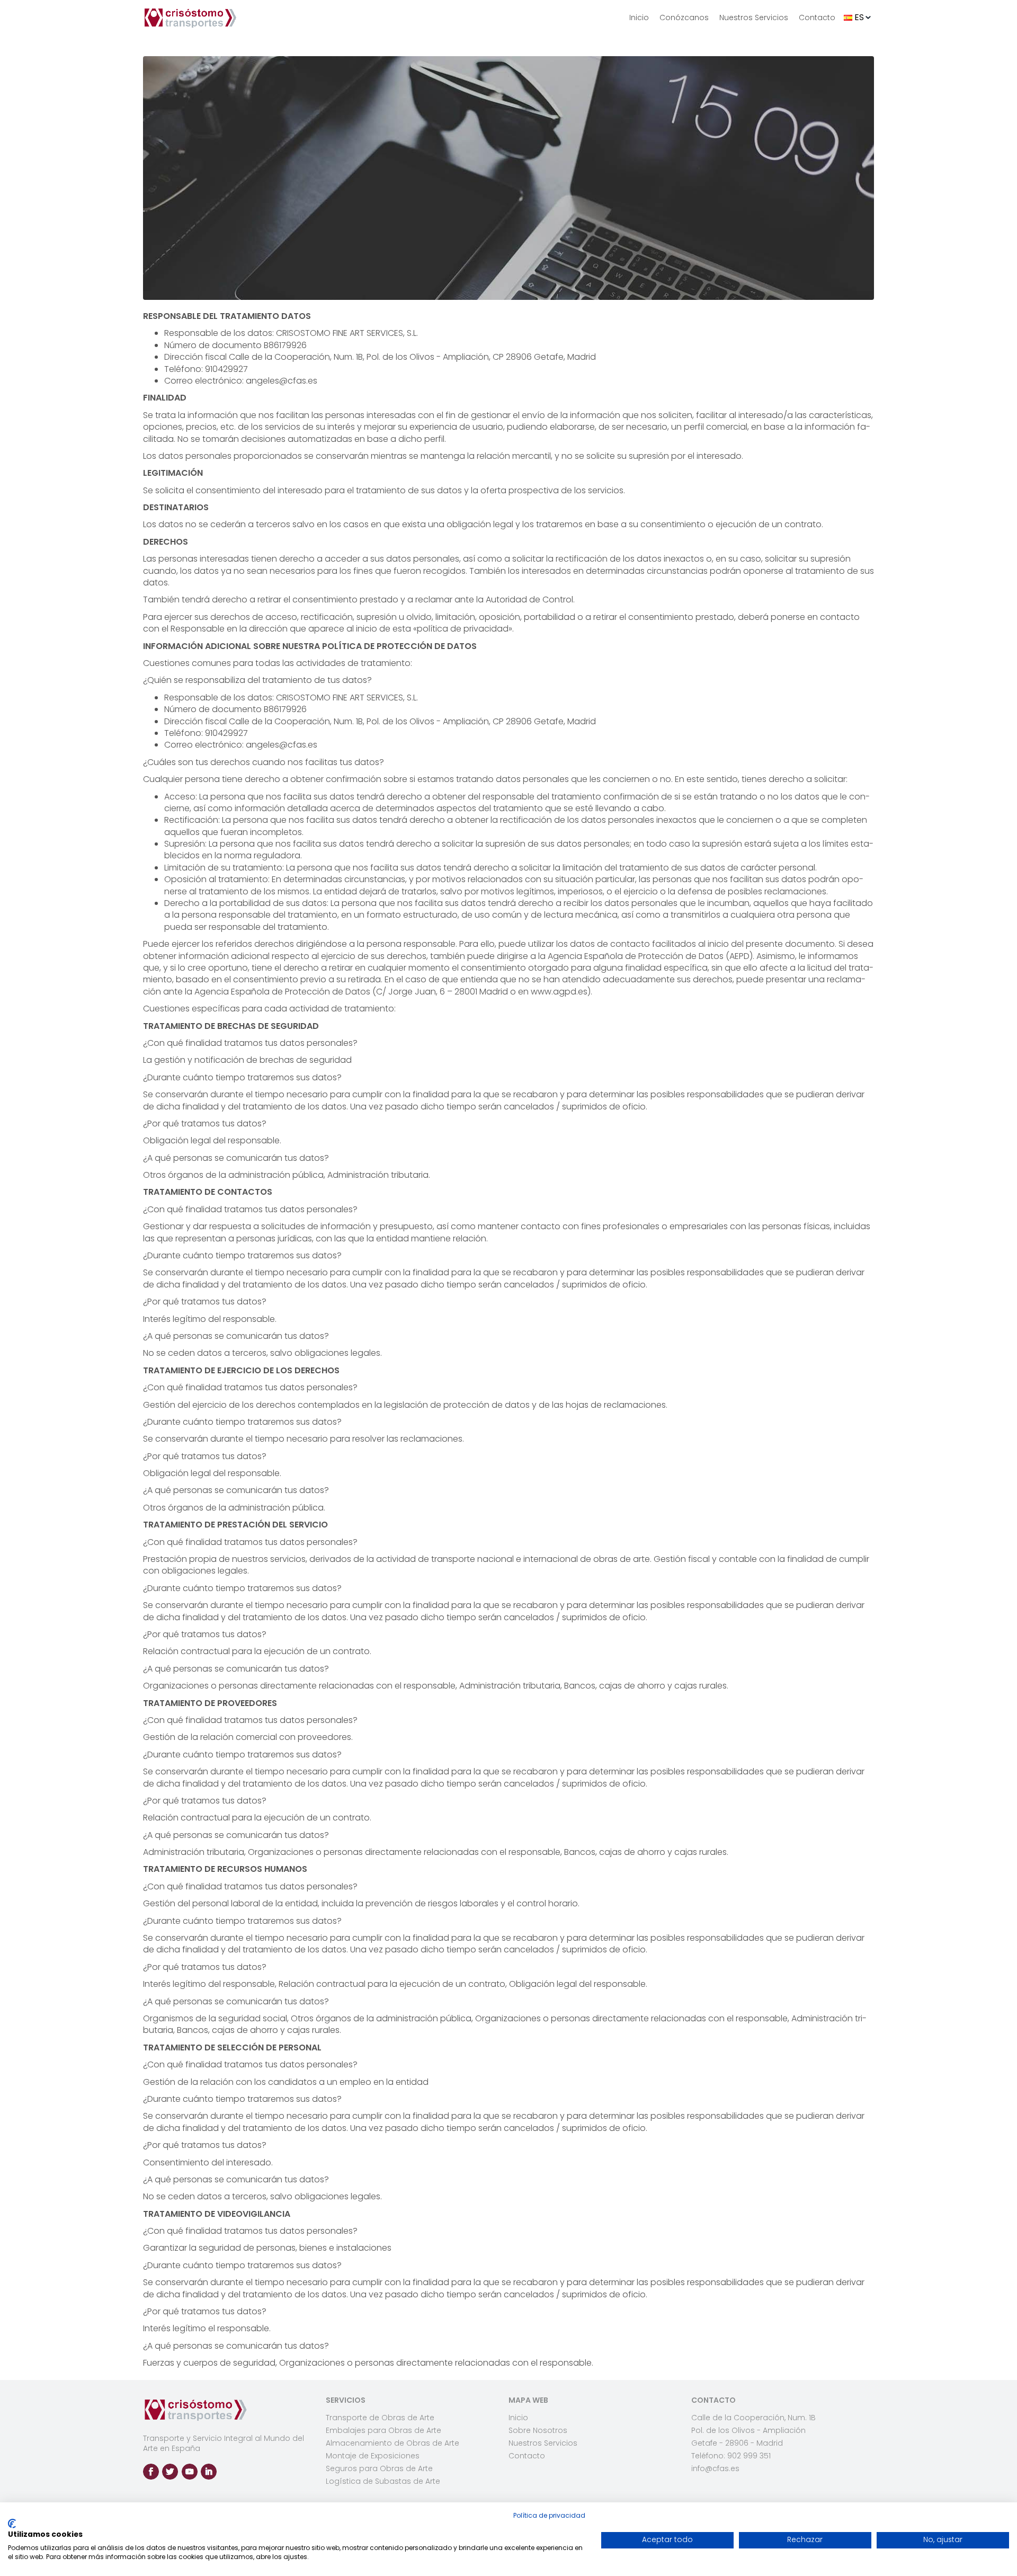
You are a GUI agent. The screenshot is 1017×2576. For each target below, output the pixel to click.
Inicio (639, 17)
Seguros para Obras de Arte (379, 2468)
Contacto (817, 17)
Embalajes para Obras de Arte (383, 2430)
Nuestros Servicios (754, 17)
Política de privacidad (549, 2515)
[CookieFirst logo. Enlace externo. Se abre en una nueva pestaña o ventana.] (12, 2524)
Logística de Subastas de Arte (383, 2481)
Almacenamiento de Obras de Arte (392, 2443)
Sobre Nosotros (538, 2430)
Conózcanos (684, 17)
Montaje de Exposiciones (373, 2456)
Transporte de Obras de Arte (380, 2418)
